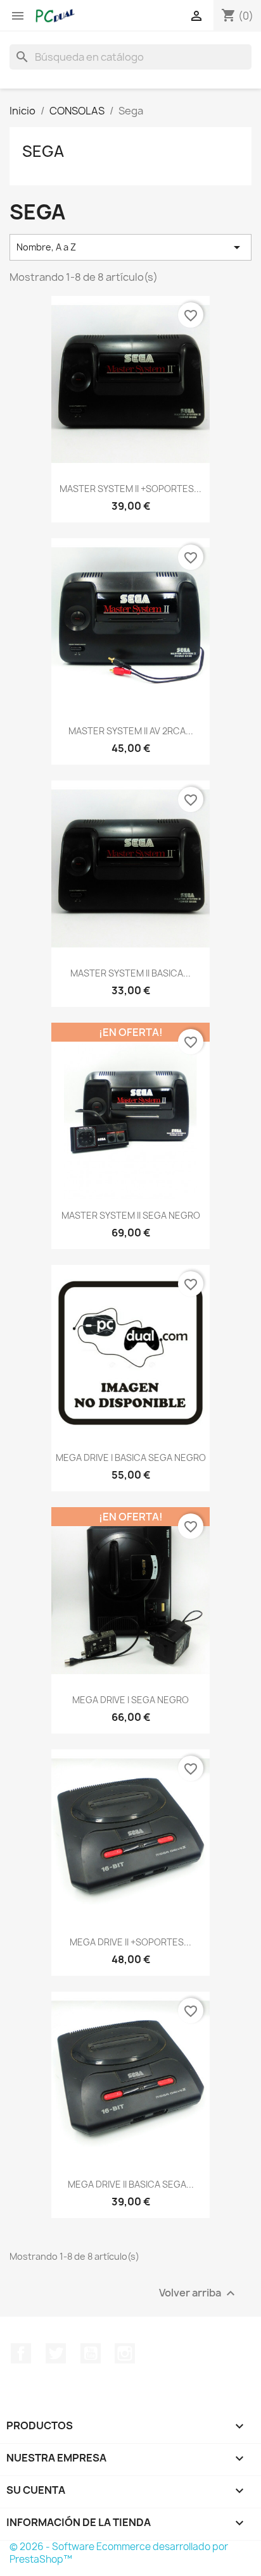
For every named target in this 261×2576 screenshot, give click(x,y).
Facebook (21, 2353)
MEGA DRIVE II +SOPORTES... (130, 1942)
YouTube (91, 2353)
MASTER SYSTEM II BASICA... (130, 973)
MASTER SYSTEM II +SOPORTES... (130, 489)
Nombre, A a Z (130, 247)
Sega (43, 151)
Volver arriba (199, 2293)
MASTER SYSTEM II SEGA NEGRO (131, 1215)
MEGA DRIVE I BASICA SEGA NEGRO (131, 1457)
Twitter (56, 2353)
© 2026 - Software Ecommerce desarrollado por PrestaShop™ (119, 2553)
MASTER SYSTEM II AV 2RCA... (131, 731)
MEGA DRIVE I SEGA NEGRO (130, 1700)
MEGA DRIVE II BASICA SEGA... (131, 2184)
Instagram (125, 2353)
